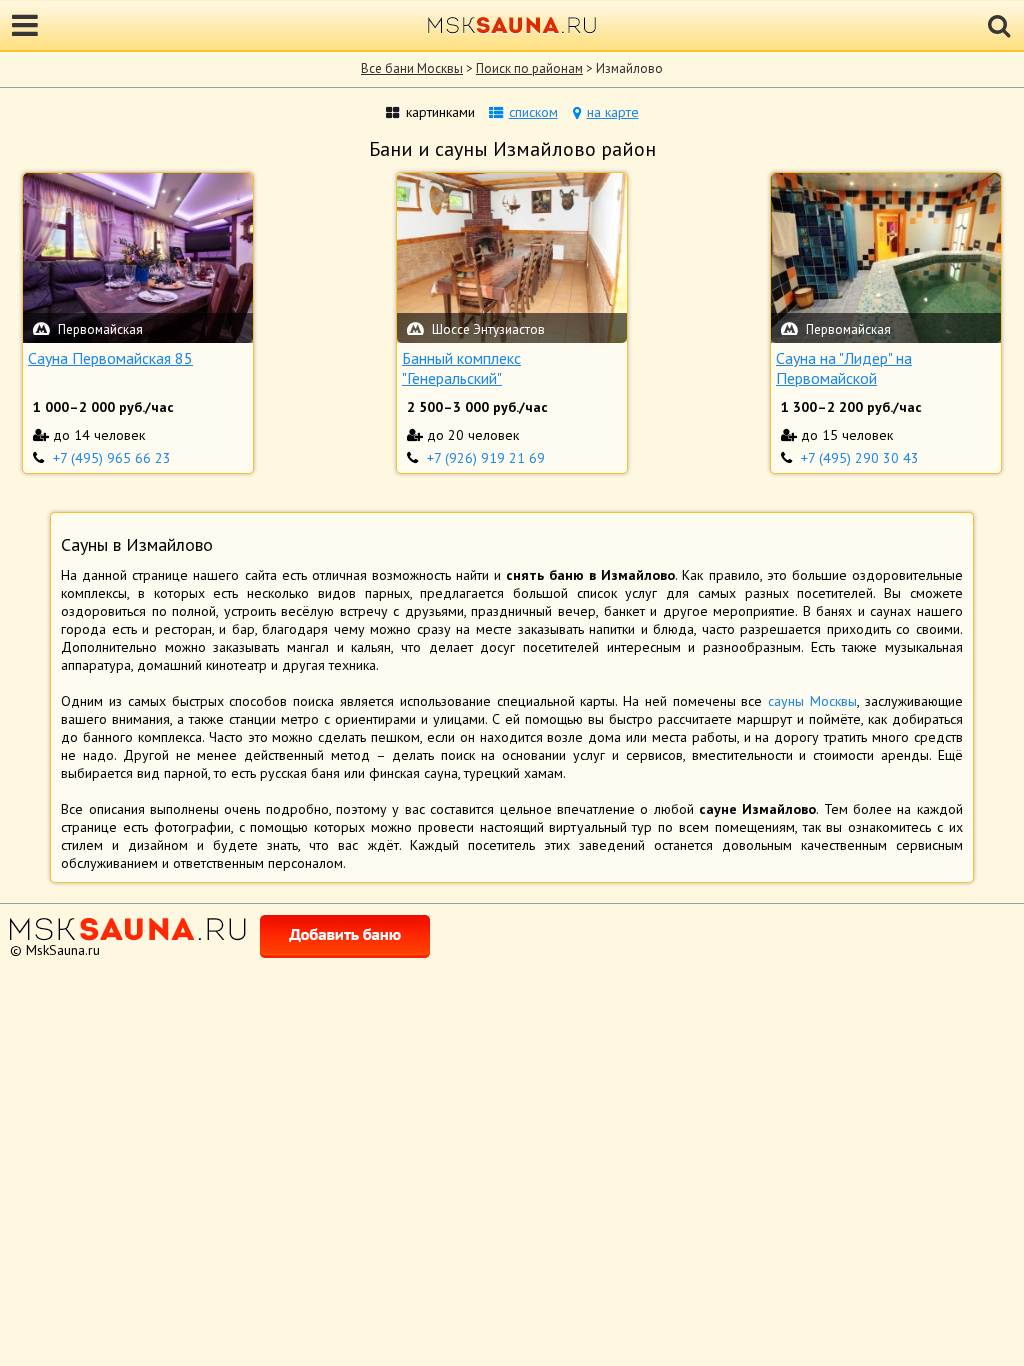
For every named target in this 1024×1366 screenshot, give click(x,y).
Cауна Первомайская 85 (110, 358)
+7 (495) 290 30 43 (860, 458)
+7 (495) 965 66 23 (112, 458)
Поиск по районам (529, 68)
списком (533, 112)
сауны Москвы (812, 701)
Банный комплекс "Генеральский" (461, 368)
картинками (440, 112)
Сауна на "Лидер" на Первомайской (844, 368)
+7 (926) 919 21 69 (486, 458)
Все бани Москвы (412, 68)
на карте (613, 112)
